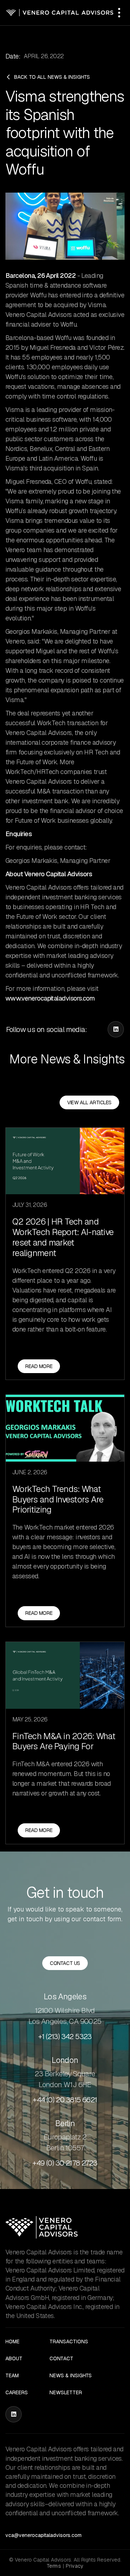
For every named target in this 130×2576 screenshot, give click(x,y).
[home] (60, 13)
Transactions (69, 2342)
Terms (54, 2566)
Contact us (65, 1963)
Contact (61, 2359)
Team (12, 2376)
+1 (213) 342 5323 (65, 2037)
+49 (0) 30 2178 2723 (65, 2163)
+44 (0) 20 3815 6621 (65, 2100)
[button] (119, 13)
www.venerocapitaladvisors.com (50, 998)
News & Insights (71, 2376)
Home (12, 2342)
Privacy (74, 2566)
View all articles (89, 1102)
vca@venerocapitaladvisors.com (44, 2535)
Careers (17, 2393)
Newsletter (66, 2393)
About (14, 2359)
